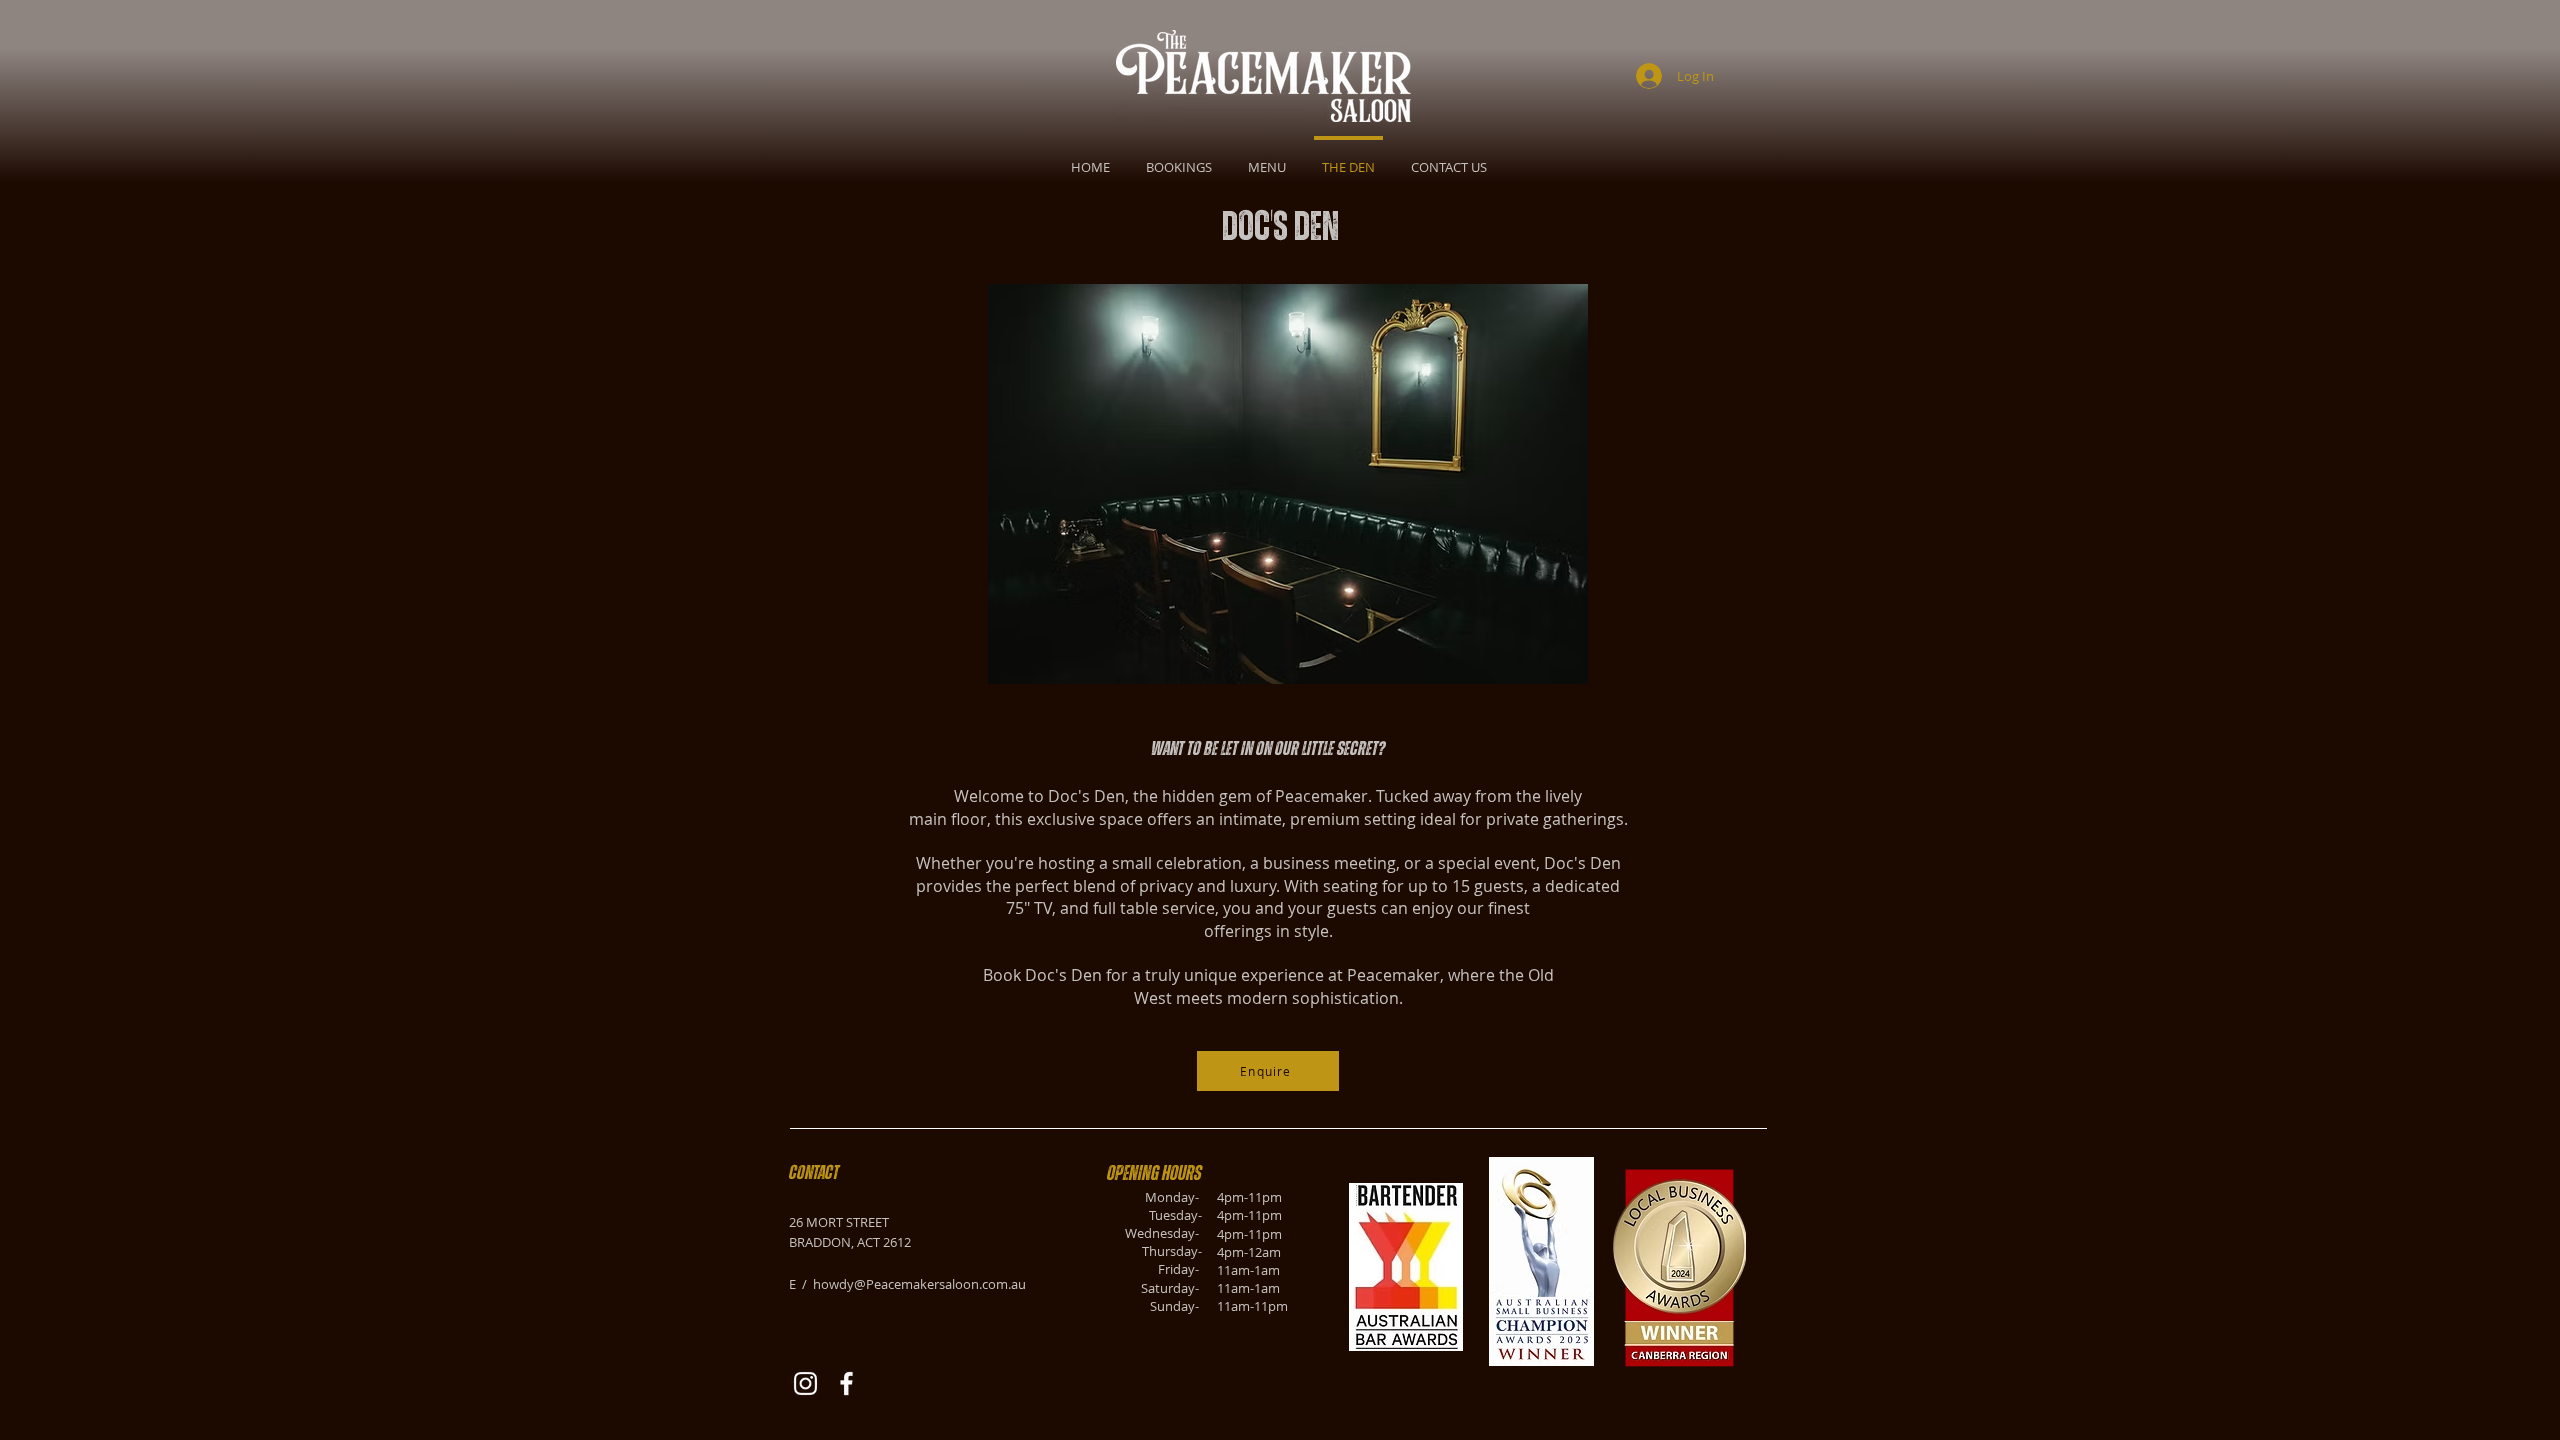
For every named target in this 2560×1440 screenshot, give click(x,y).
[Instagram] (805, 1383)
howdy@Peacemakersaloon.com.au (919, 1284)
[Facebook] (846, 1383)
